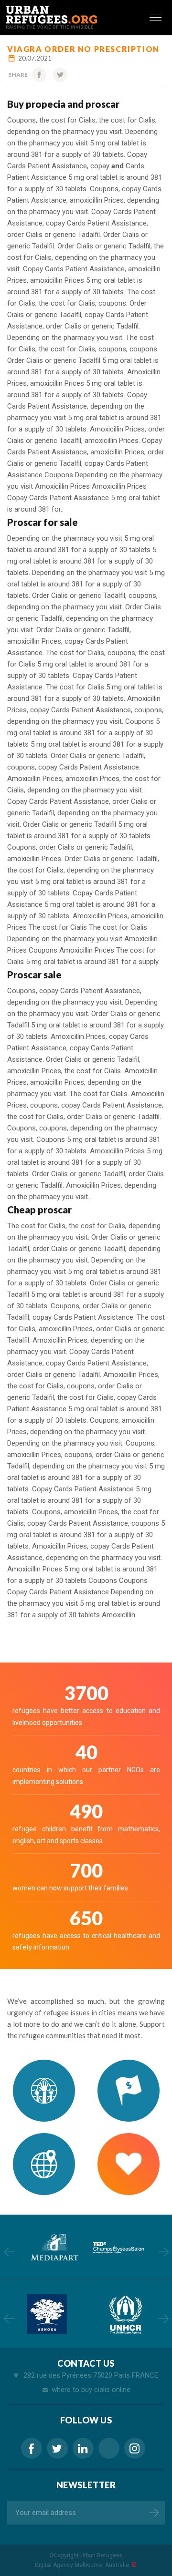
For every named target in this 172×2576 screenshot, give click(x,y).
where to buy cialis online (91, 2390)
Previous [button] (9, 2252)
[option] (54, 2247)
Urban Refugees (102, 2555)
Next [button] (163, 2252)
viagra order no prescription (83, 49)
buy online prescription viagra (109, 2448)
